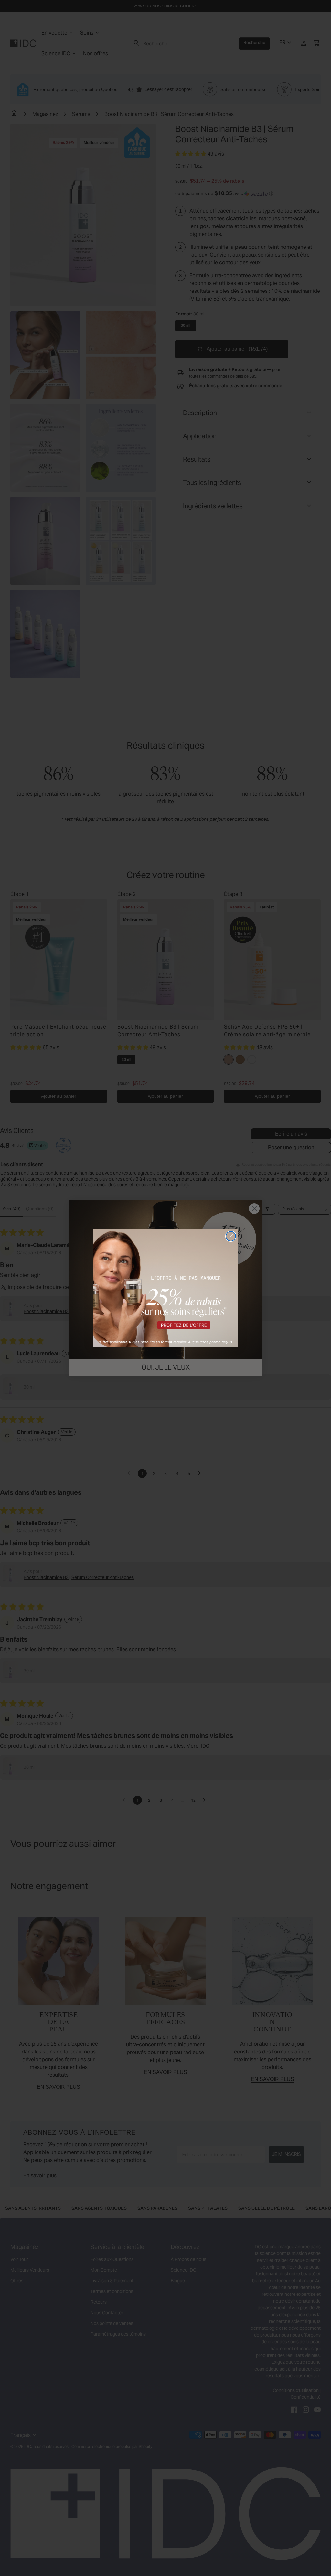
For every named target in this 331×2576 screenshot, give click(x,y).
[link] (165, 1288)
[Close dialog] (231, 1236)
